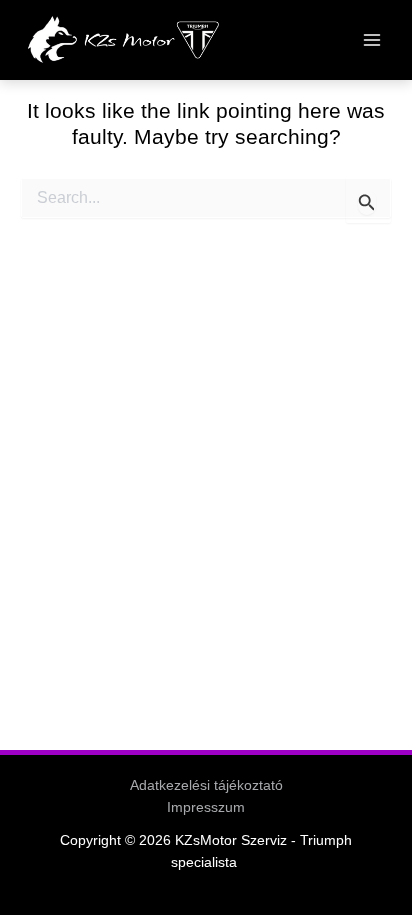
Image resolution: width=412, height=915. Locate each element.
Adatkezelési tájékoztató (206, 785)
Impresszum (206, 807)
